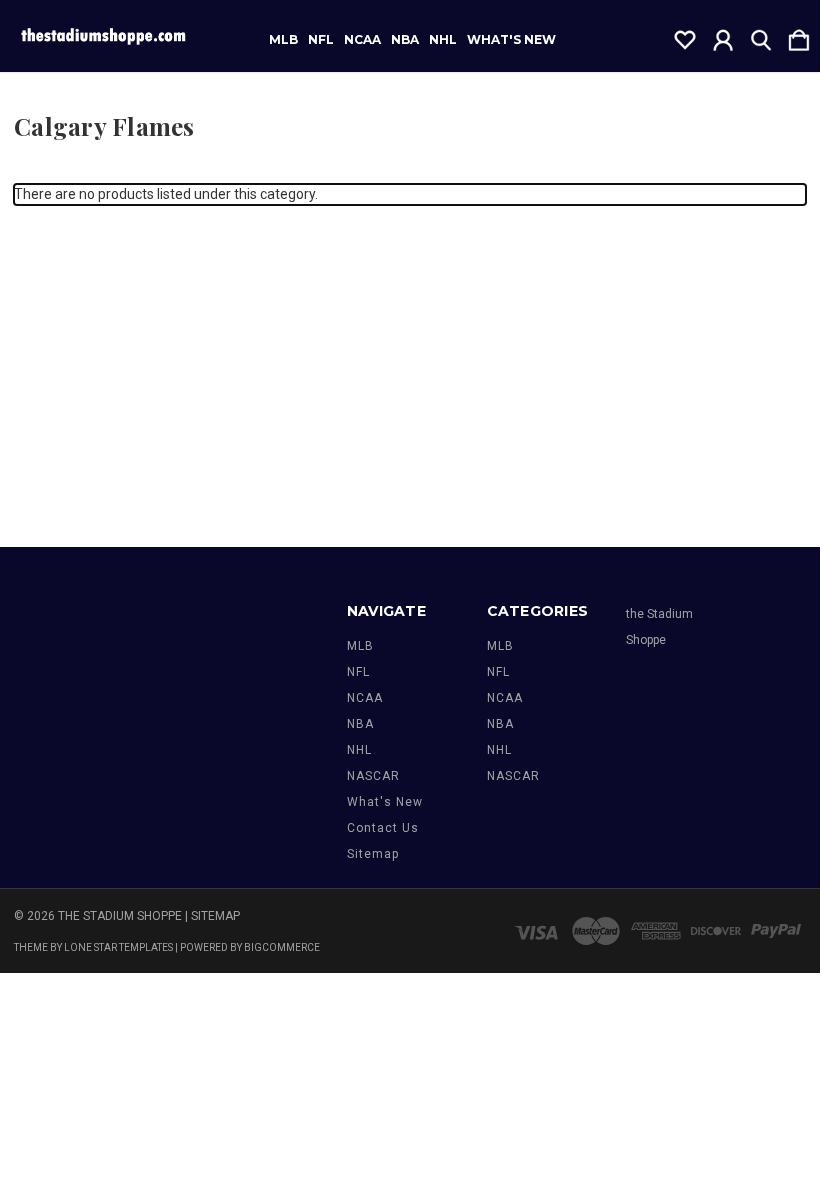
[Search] (761, 36)
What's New (511, 40)
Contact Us (383, 828)
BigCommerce (282, 947)
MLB (283, 40)
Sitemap (373, 854)
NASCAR (373, 776)
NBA (405, 40)
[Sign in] (723, 36)
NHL (443, 40)
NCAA (362, 40)
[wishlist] (685, 36)
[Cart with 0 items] (799, 36)
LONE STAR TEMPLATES (118, 947)
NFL (321, 40)
